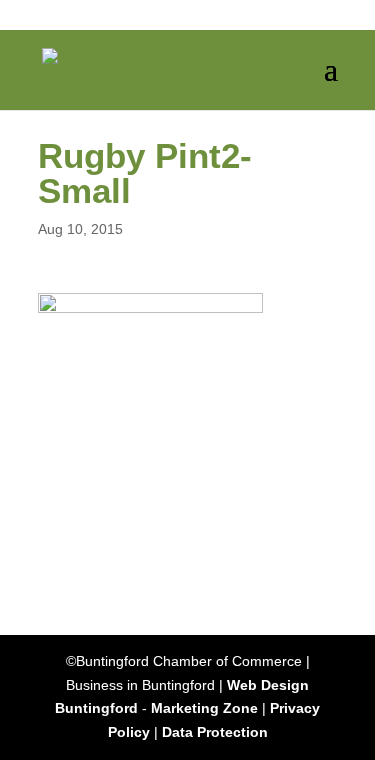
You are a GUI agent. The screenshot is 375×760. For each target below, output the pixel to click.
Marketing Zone (204, 708)
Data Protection (215, 732)
